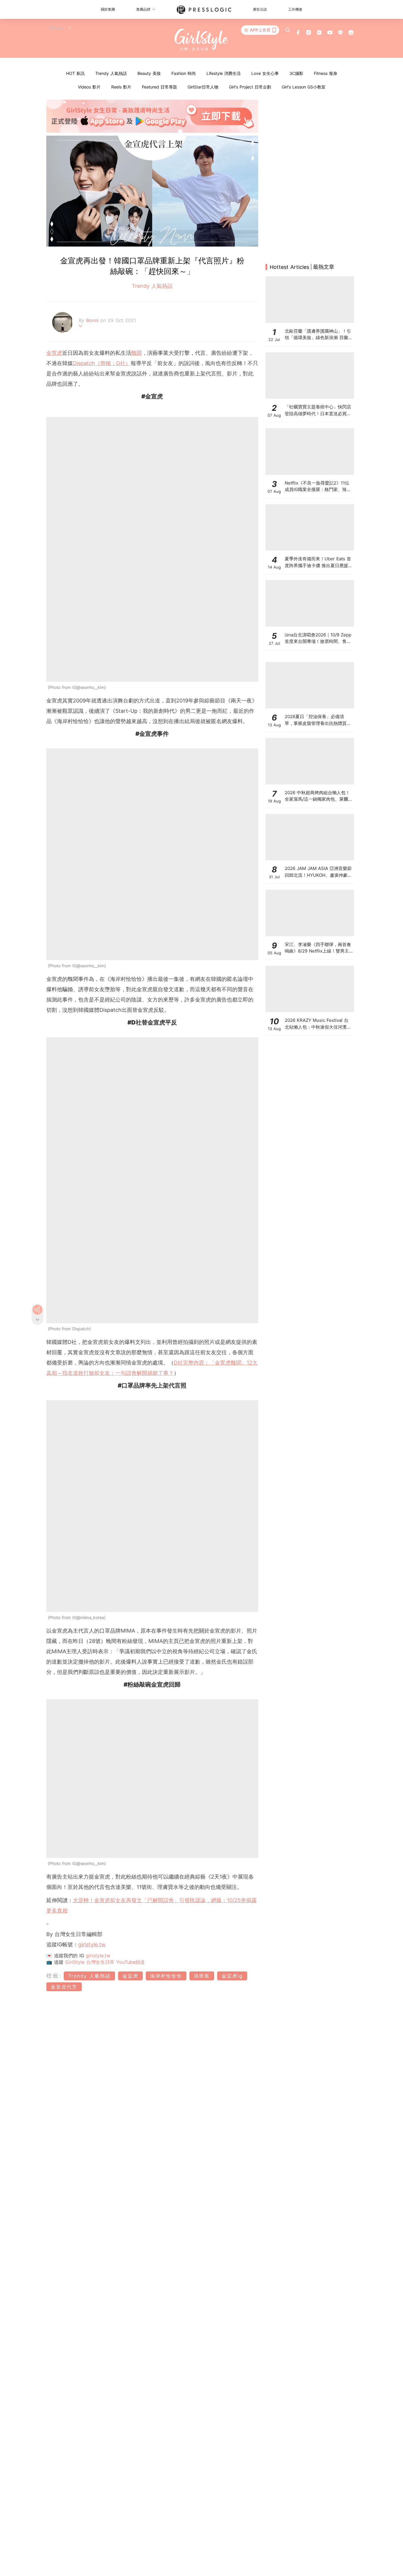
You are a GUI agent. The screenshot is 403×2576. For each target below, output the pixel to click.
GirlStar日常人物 (203, 87)
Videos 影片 (89, 87)
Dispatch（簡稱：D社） (102, 363)
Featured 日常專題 (159, 87)
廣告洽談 (260, 9)
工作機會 (295, 9)
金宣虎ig (232, 1976)
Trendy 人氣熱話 (111, 73)
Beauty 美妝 (149, 73)
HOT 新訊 (75, 73)
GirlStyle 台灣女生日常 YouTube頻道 (105, 1962)
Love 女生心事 (265, 73)
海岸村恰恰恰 (166, 1976)
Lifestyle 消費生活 (224, 73)
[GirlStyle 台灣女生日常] (202, 40)
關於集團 (108, 9)
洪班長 (202, 1976)
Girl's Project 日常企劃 (250, 87)
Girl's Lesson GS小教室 (304, 87)
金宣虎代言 (64, 1987)
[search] (288, 30)
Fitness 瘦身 (326, 73)
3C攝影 (296, 73)
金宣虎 (54, 353)
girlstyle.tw (92, 1944)
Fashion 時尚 (184, 73)
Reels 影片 (121, 87)
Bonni (93, 320)
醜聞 (137, 353)
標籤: (54, 1976)
